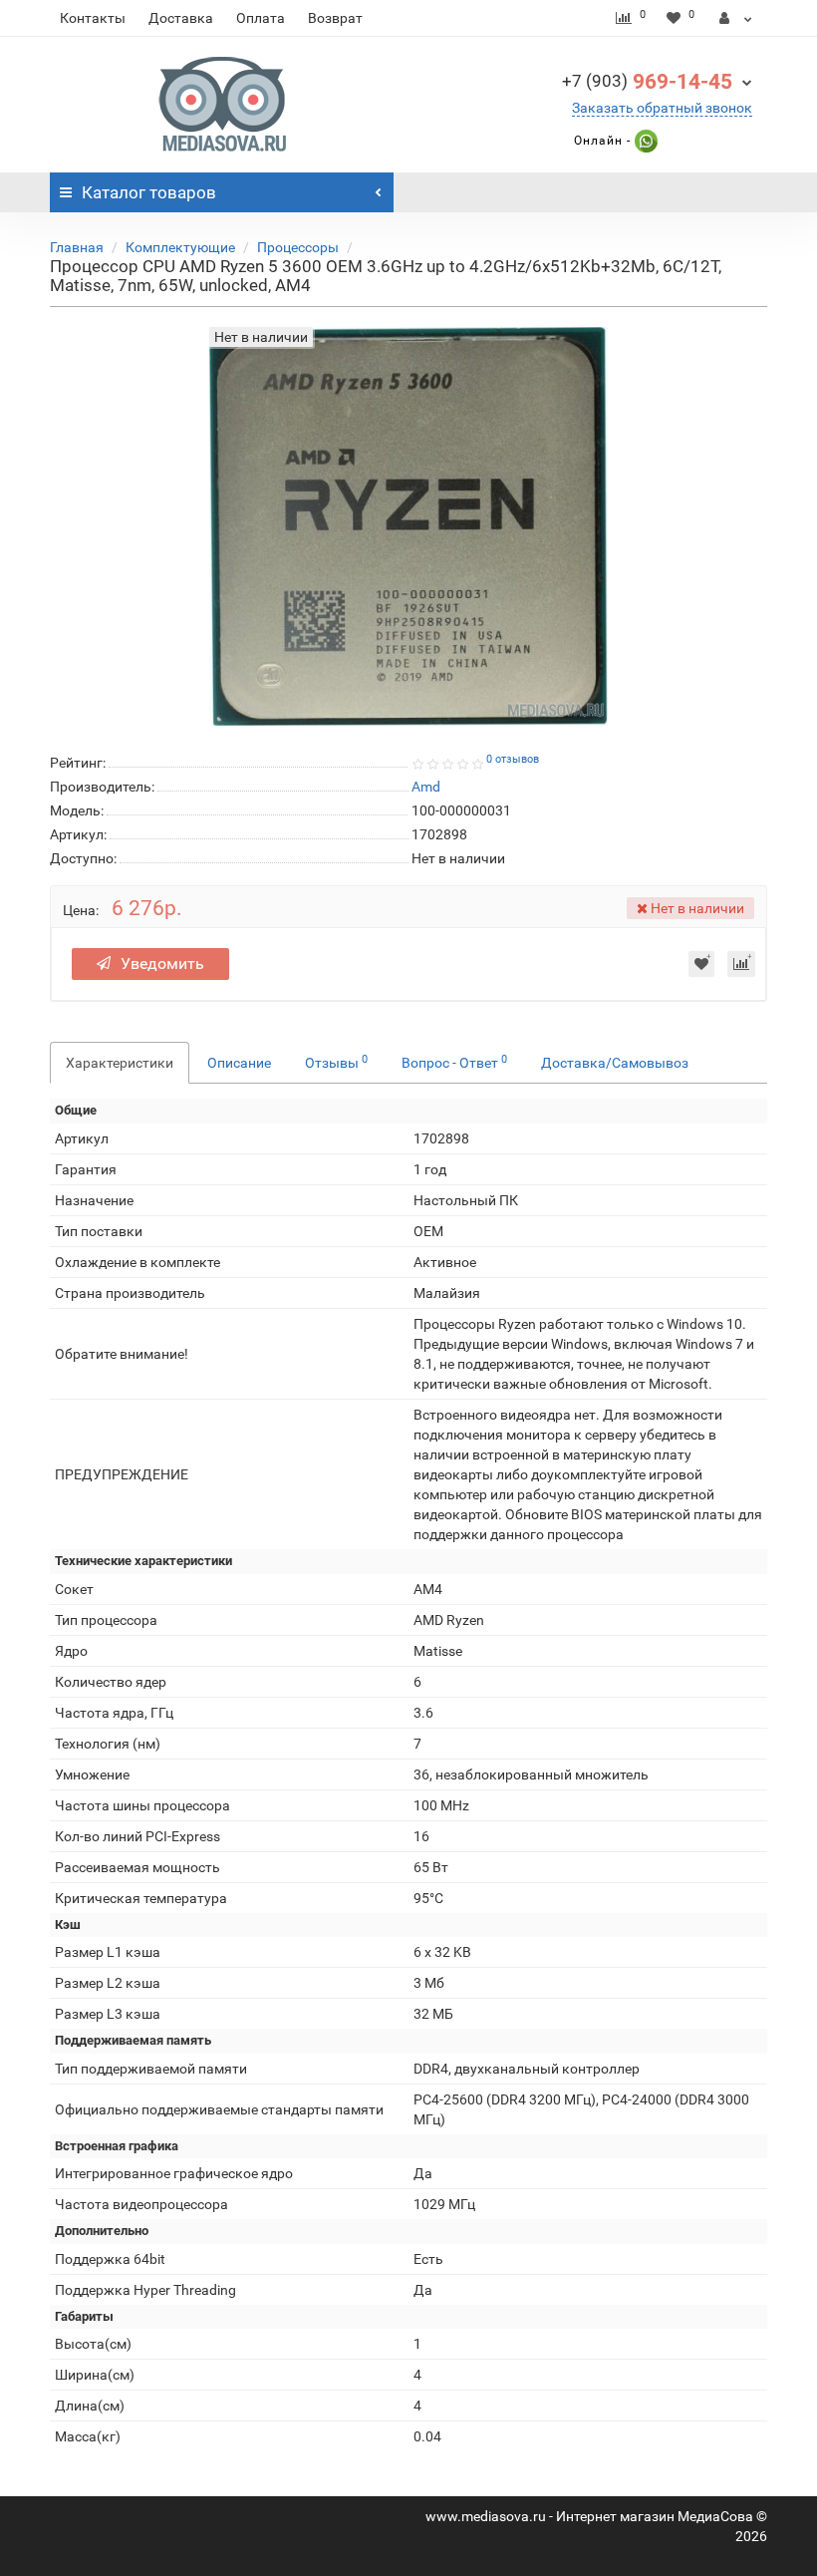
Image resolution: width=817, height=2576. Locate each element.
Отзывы (336, 1062)
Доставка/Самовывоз (615, 1063)
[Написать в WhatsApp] (644, 141)
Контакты (93, 18)
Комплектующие (180, 247)
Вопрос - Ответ (454, 1062)
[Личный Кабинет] (736, 18)
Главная (77, 247)
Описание (239, 1063)
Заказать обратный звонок (662, 108)
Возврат (335, 18)
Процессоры (298, 247)
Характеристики (120, 1063)
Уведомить (162, 964)
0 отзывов (513, 759)
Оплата (261, 18)
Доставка (181, 18)
